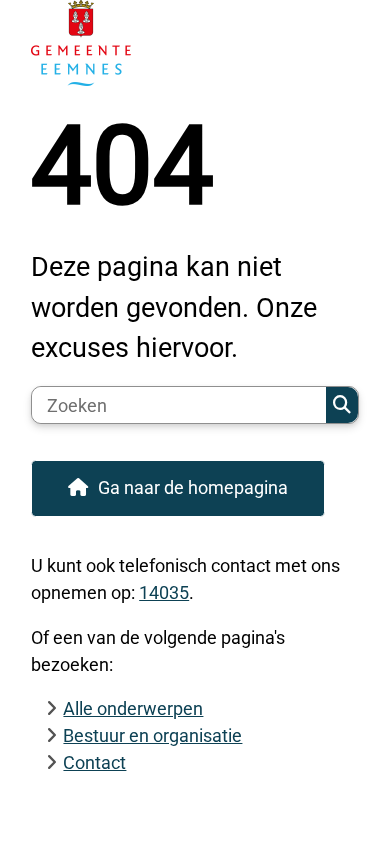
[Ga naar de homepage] (195, 43)
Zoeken (342, 405)
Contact (94, 762)
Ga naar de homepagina (193, 487)
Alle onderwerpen (133, 708)
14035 (164, 592)
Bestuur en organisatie (152, 735)
